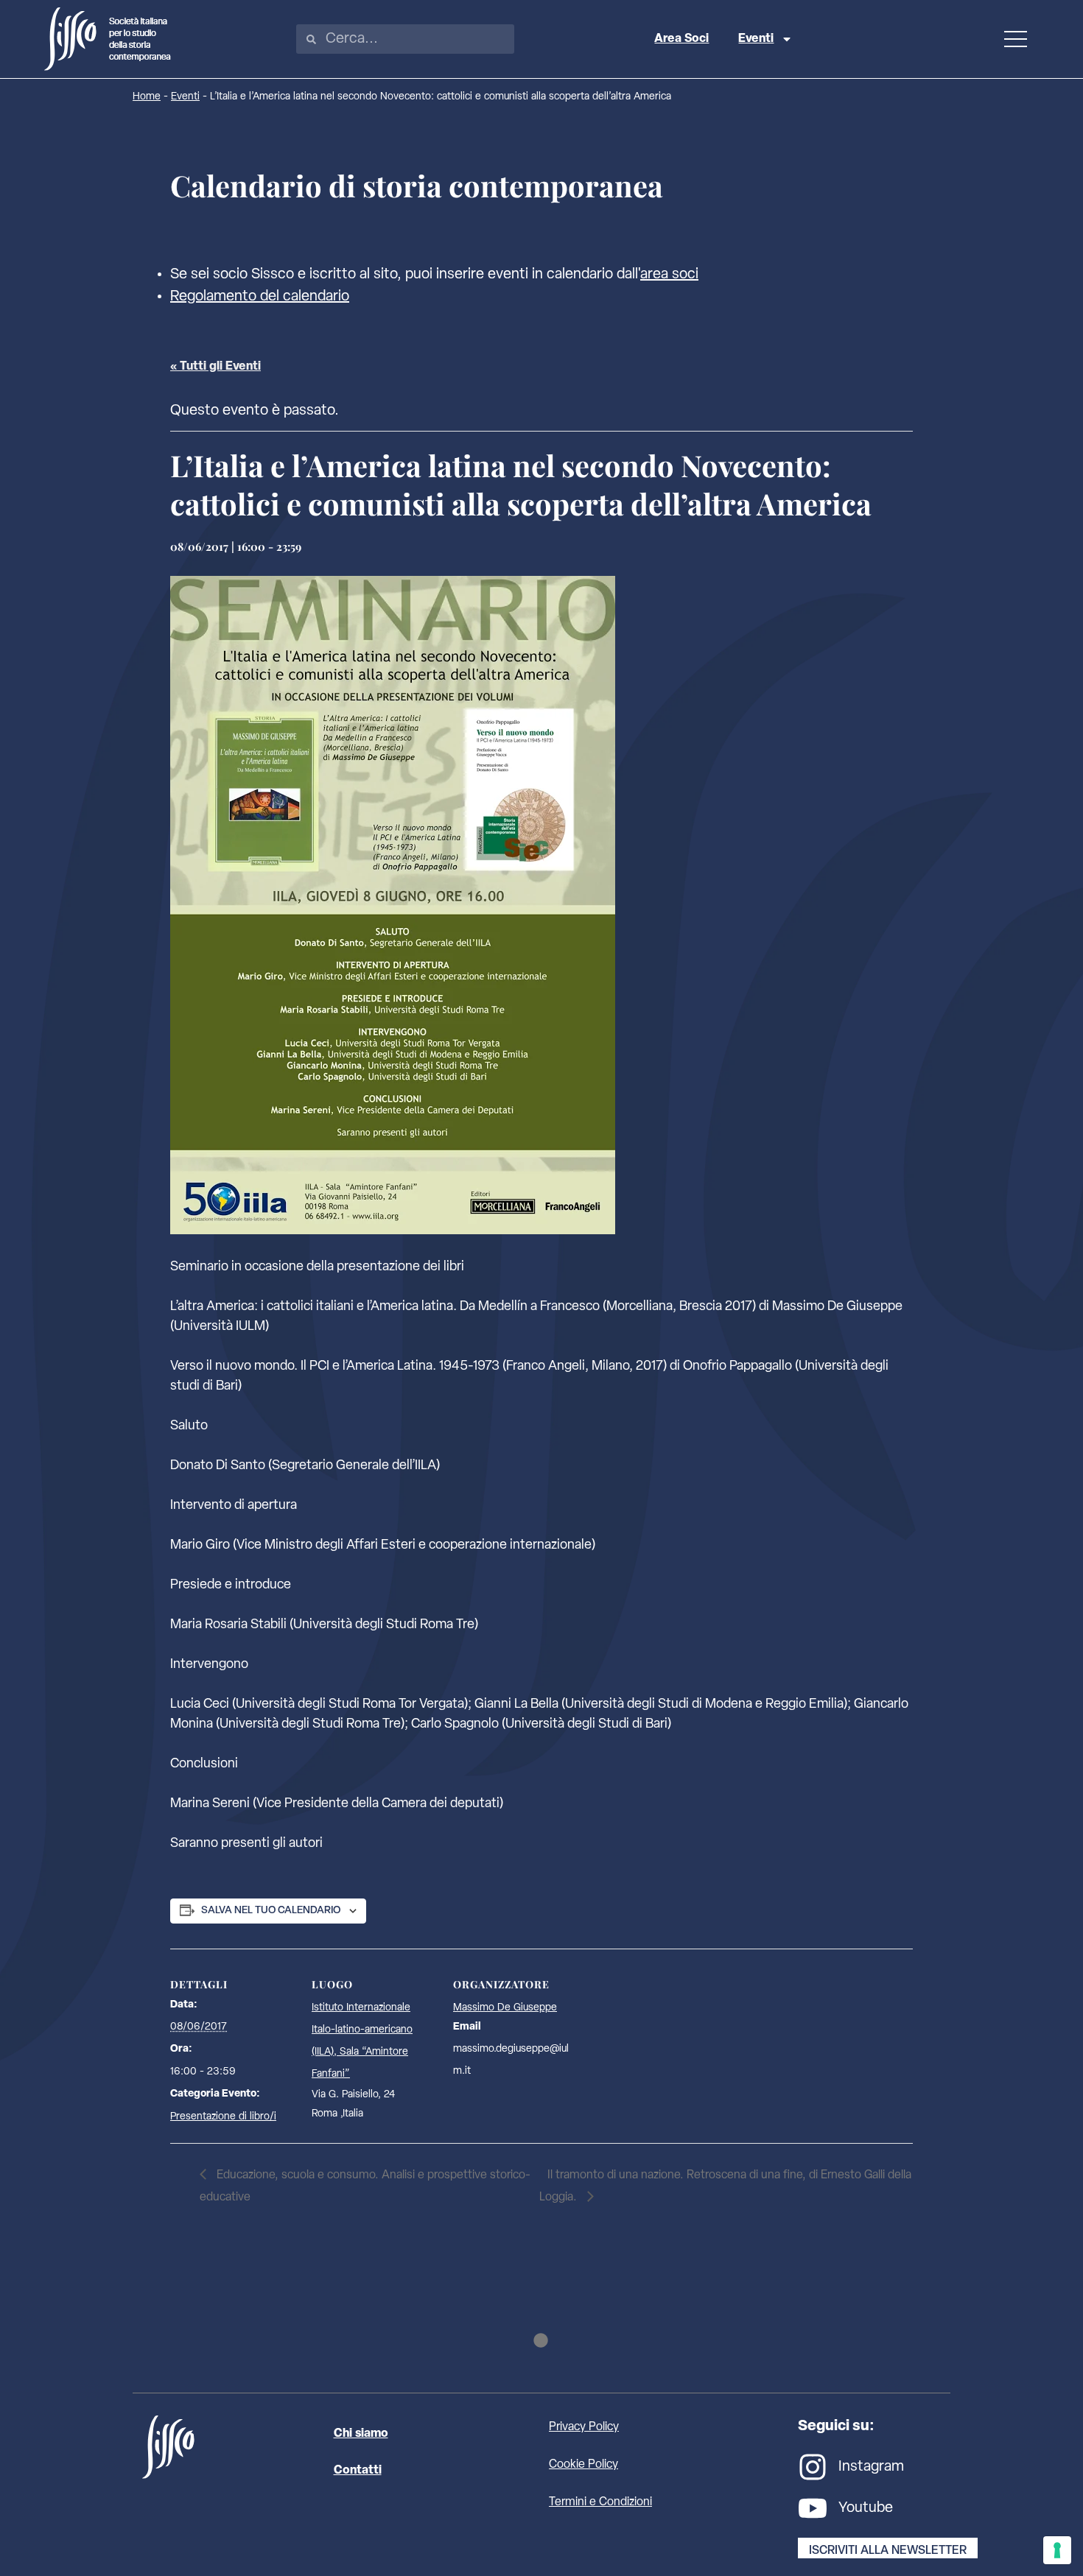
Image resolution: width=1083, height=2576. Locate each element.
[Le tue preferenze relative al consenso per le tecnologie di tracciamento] (1057, 2550)
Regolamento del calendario (260, 297)
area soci (669, 275)
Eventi (756, 39)
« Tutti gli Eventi (215, 367)
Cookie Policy (583, 2465)
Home (147, 97)
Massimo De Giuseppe (505, 2008)
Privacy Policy (584, 2427)
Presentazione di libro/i (223, 2117)
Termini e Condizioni (600, 2502)
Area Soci (681, 39)
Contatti (358, 2471)
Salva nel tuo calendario (271, 1911)
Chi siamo (361, 2434)
